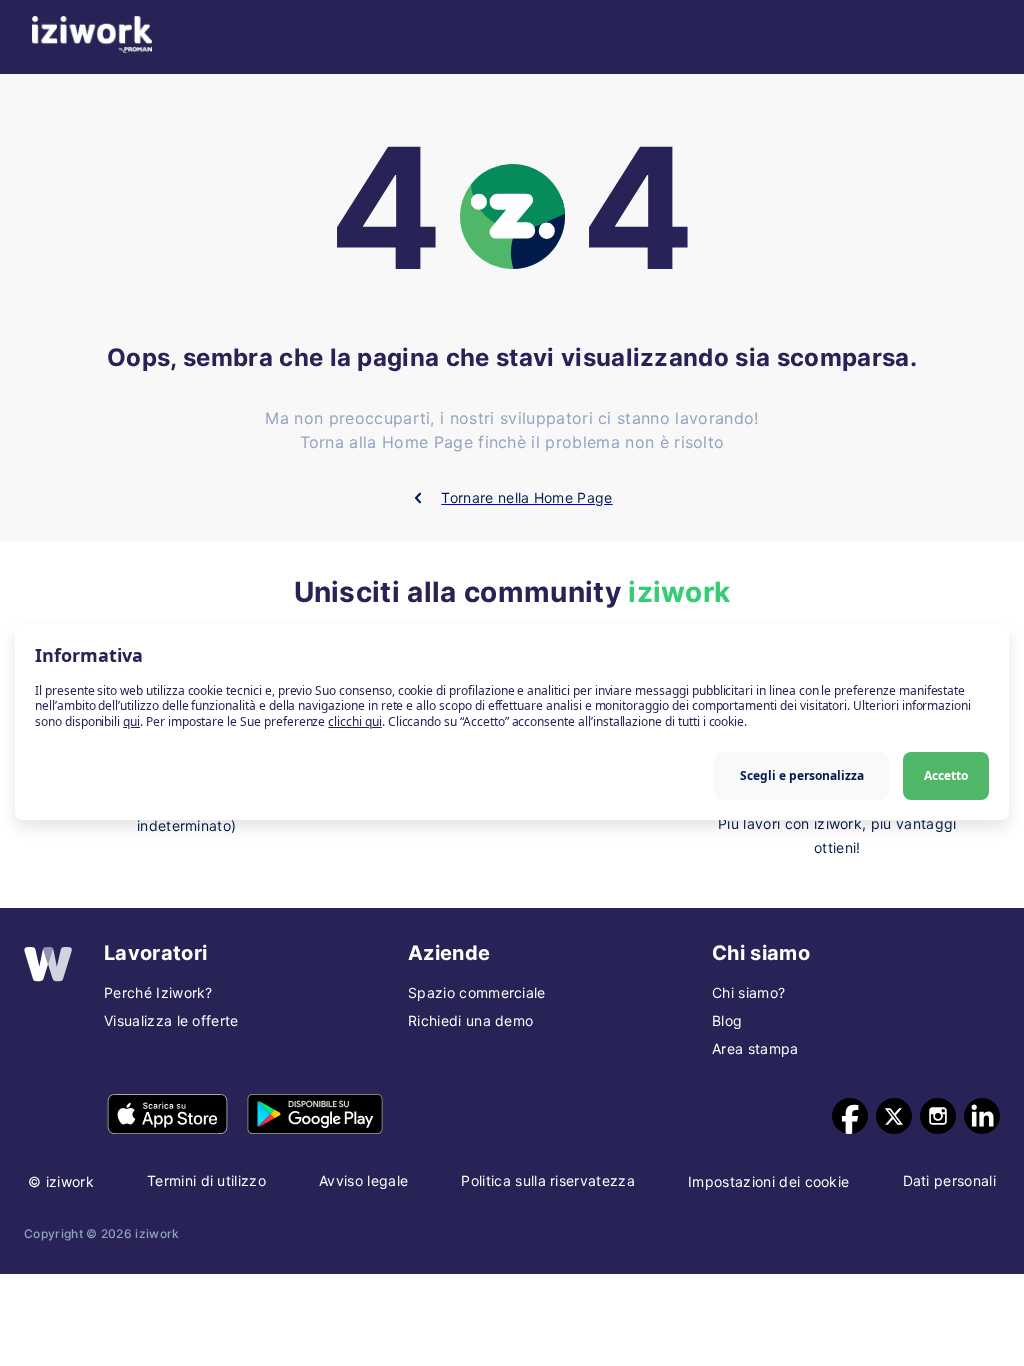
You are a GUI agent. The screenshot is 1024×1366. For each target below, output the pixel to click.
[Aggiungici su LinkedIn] (982, 1116)
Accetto (946, 775)
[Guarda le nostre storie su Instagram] (938, 1116)
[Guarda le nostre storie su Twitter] (894, 1116)
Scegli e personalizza (802, 775)
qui (131, 721)
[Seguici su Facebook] (850, 1116)
